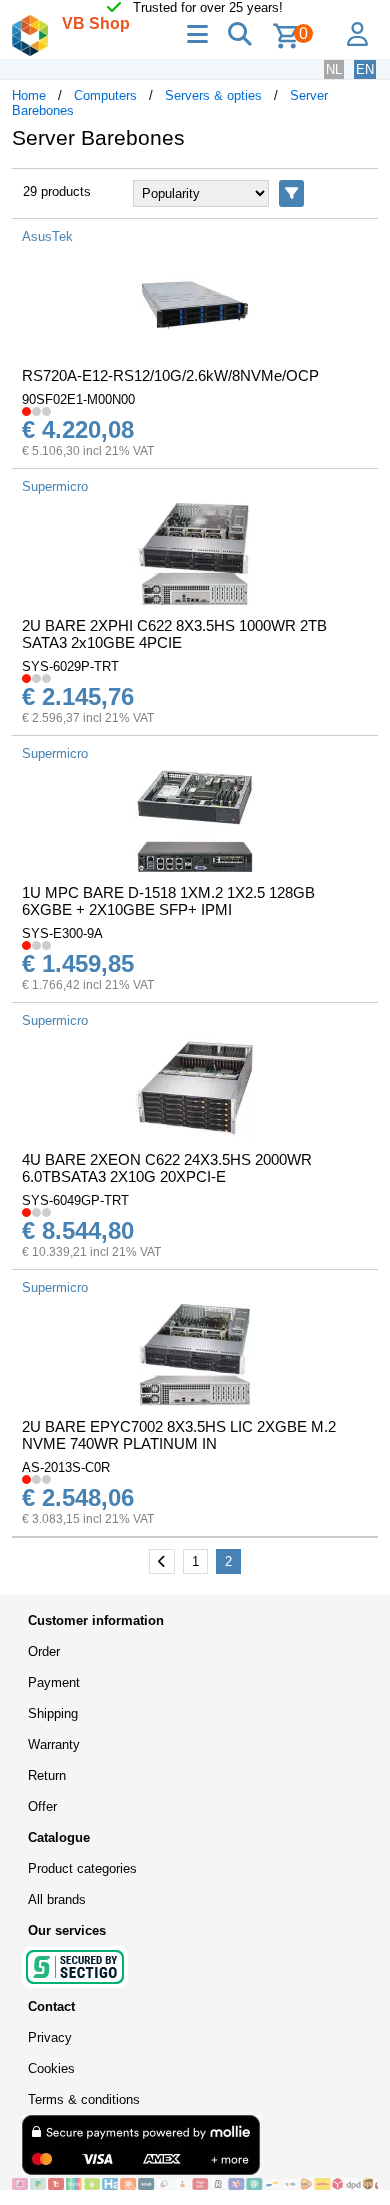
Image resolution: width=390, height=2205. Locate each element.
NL (334, 69)
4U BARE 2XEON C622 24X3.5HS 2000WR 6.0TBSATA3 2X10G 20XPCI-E (167, 1168)
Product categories (82, 1868)
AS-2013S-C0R (66, 1467)
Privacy (50, 2037)
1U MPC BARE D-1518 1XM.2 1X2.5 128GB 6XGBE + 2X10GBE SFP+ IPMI (168, 901)
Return (47, 1775)
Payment (54, 1682)
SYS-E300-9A (62, 933)
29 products (57, 191)
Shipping (53, 1713)
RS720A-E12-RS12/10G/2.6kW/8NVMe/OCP (170, 375)
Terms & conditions (84, 2099)
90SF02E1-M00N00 (78, 399)
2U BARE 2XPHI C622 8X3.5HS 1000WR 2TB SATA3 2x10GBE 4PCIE (174, 634)
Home (29, 95)
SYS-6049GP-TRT (75, 1200)
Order (44, 1651)
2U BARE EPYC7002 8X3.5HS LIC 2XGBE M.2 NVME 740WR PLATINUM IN (179, 1435)
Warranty (54, 1744)
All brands (57, 1899)
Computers (105, 95)
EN (365, 69)
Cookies (51, 2068)
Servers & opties (213, 95)
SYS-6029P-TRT (70, 666)
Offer (42, 1806)
